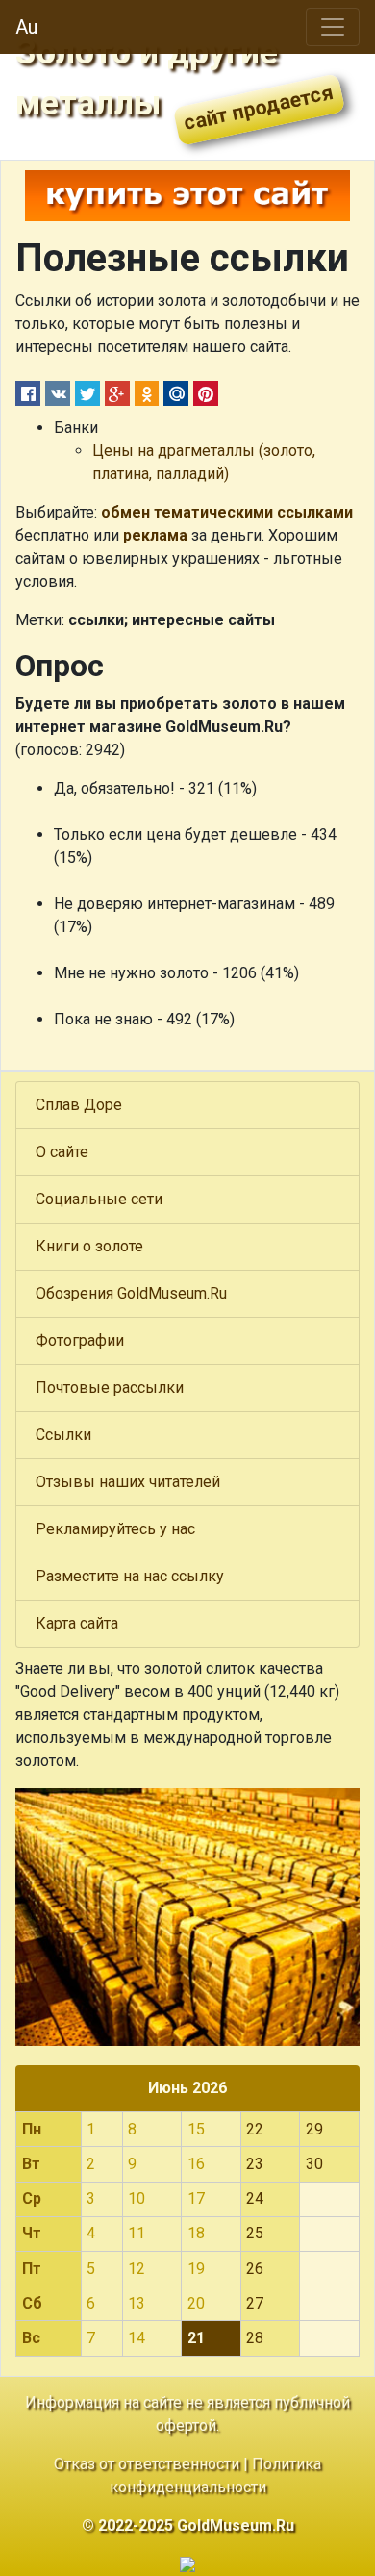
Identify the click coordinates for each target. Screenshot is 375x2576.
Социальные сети (99, 1199)
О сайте (62, 1152)
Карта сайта (77, 1623)
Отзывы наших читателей (128, 1482)
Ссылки (63, 1435)
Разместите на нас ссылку (130, 1576)
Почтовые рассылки (110, 1388)
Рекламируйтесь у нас (115, 1529)
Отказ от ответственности (147, 2464)
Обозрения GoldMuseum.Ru (131, 1293)
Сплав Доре (79, 1105)
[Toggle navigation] (333, 27)
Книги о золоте (89, 1246)
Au (26, 27)
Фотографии (80, 1340)
